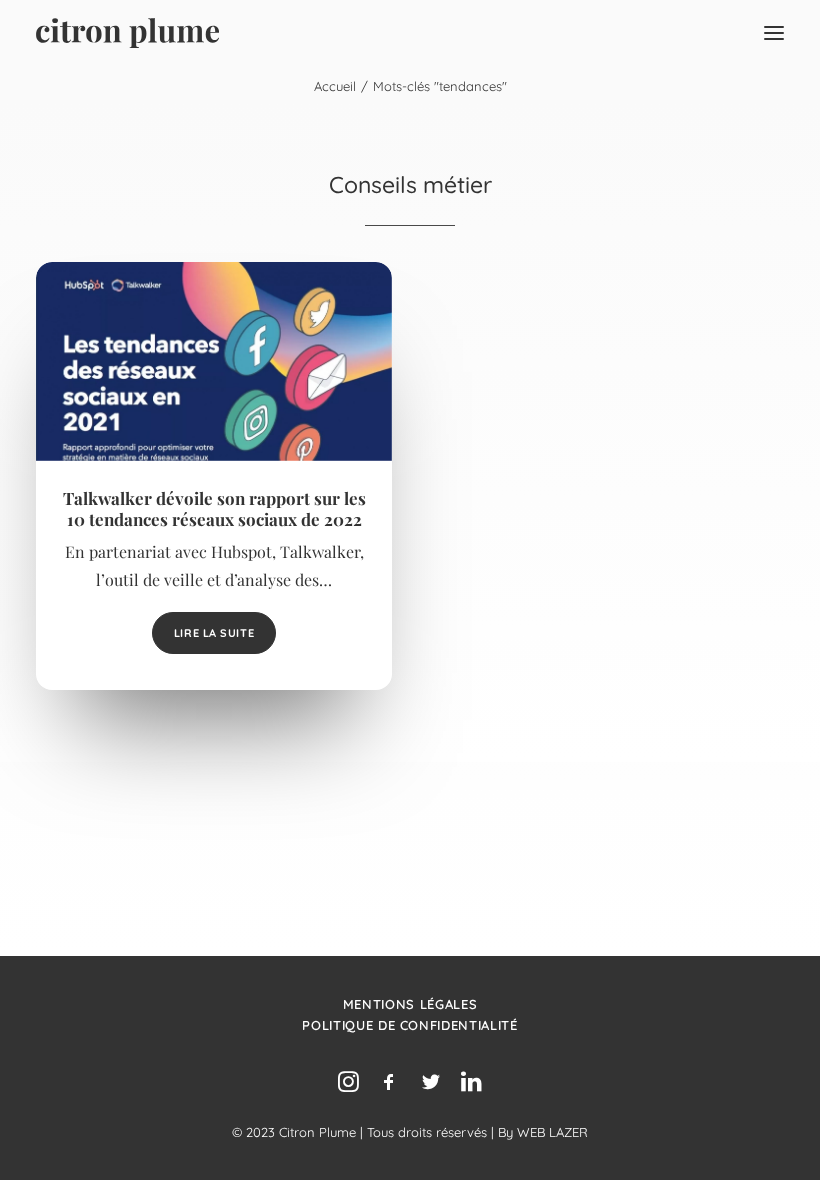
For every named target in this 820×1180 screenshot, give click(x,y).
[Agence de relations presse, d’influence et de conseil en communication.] (127, 33)
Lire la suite (214, 633)
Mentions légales (410, 1004)
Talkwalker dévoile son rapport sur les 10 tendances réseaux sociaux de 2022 (214, 508)
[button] (774, 33)
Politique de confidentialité (409, 1025)
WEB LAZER (552, 1132)
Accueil (335, 86)
